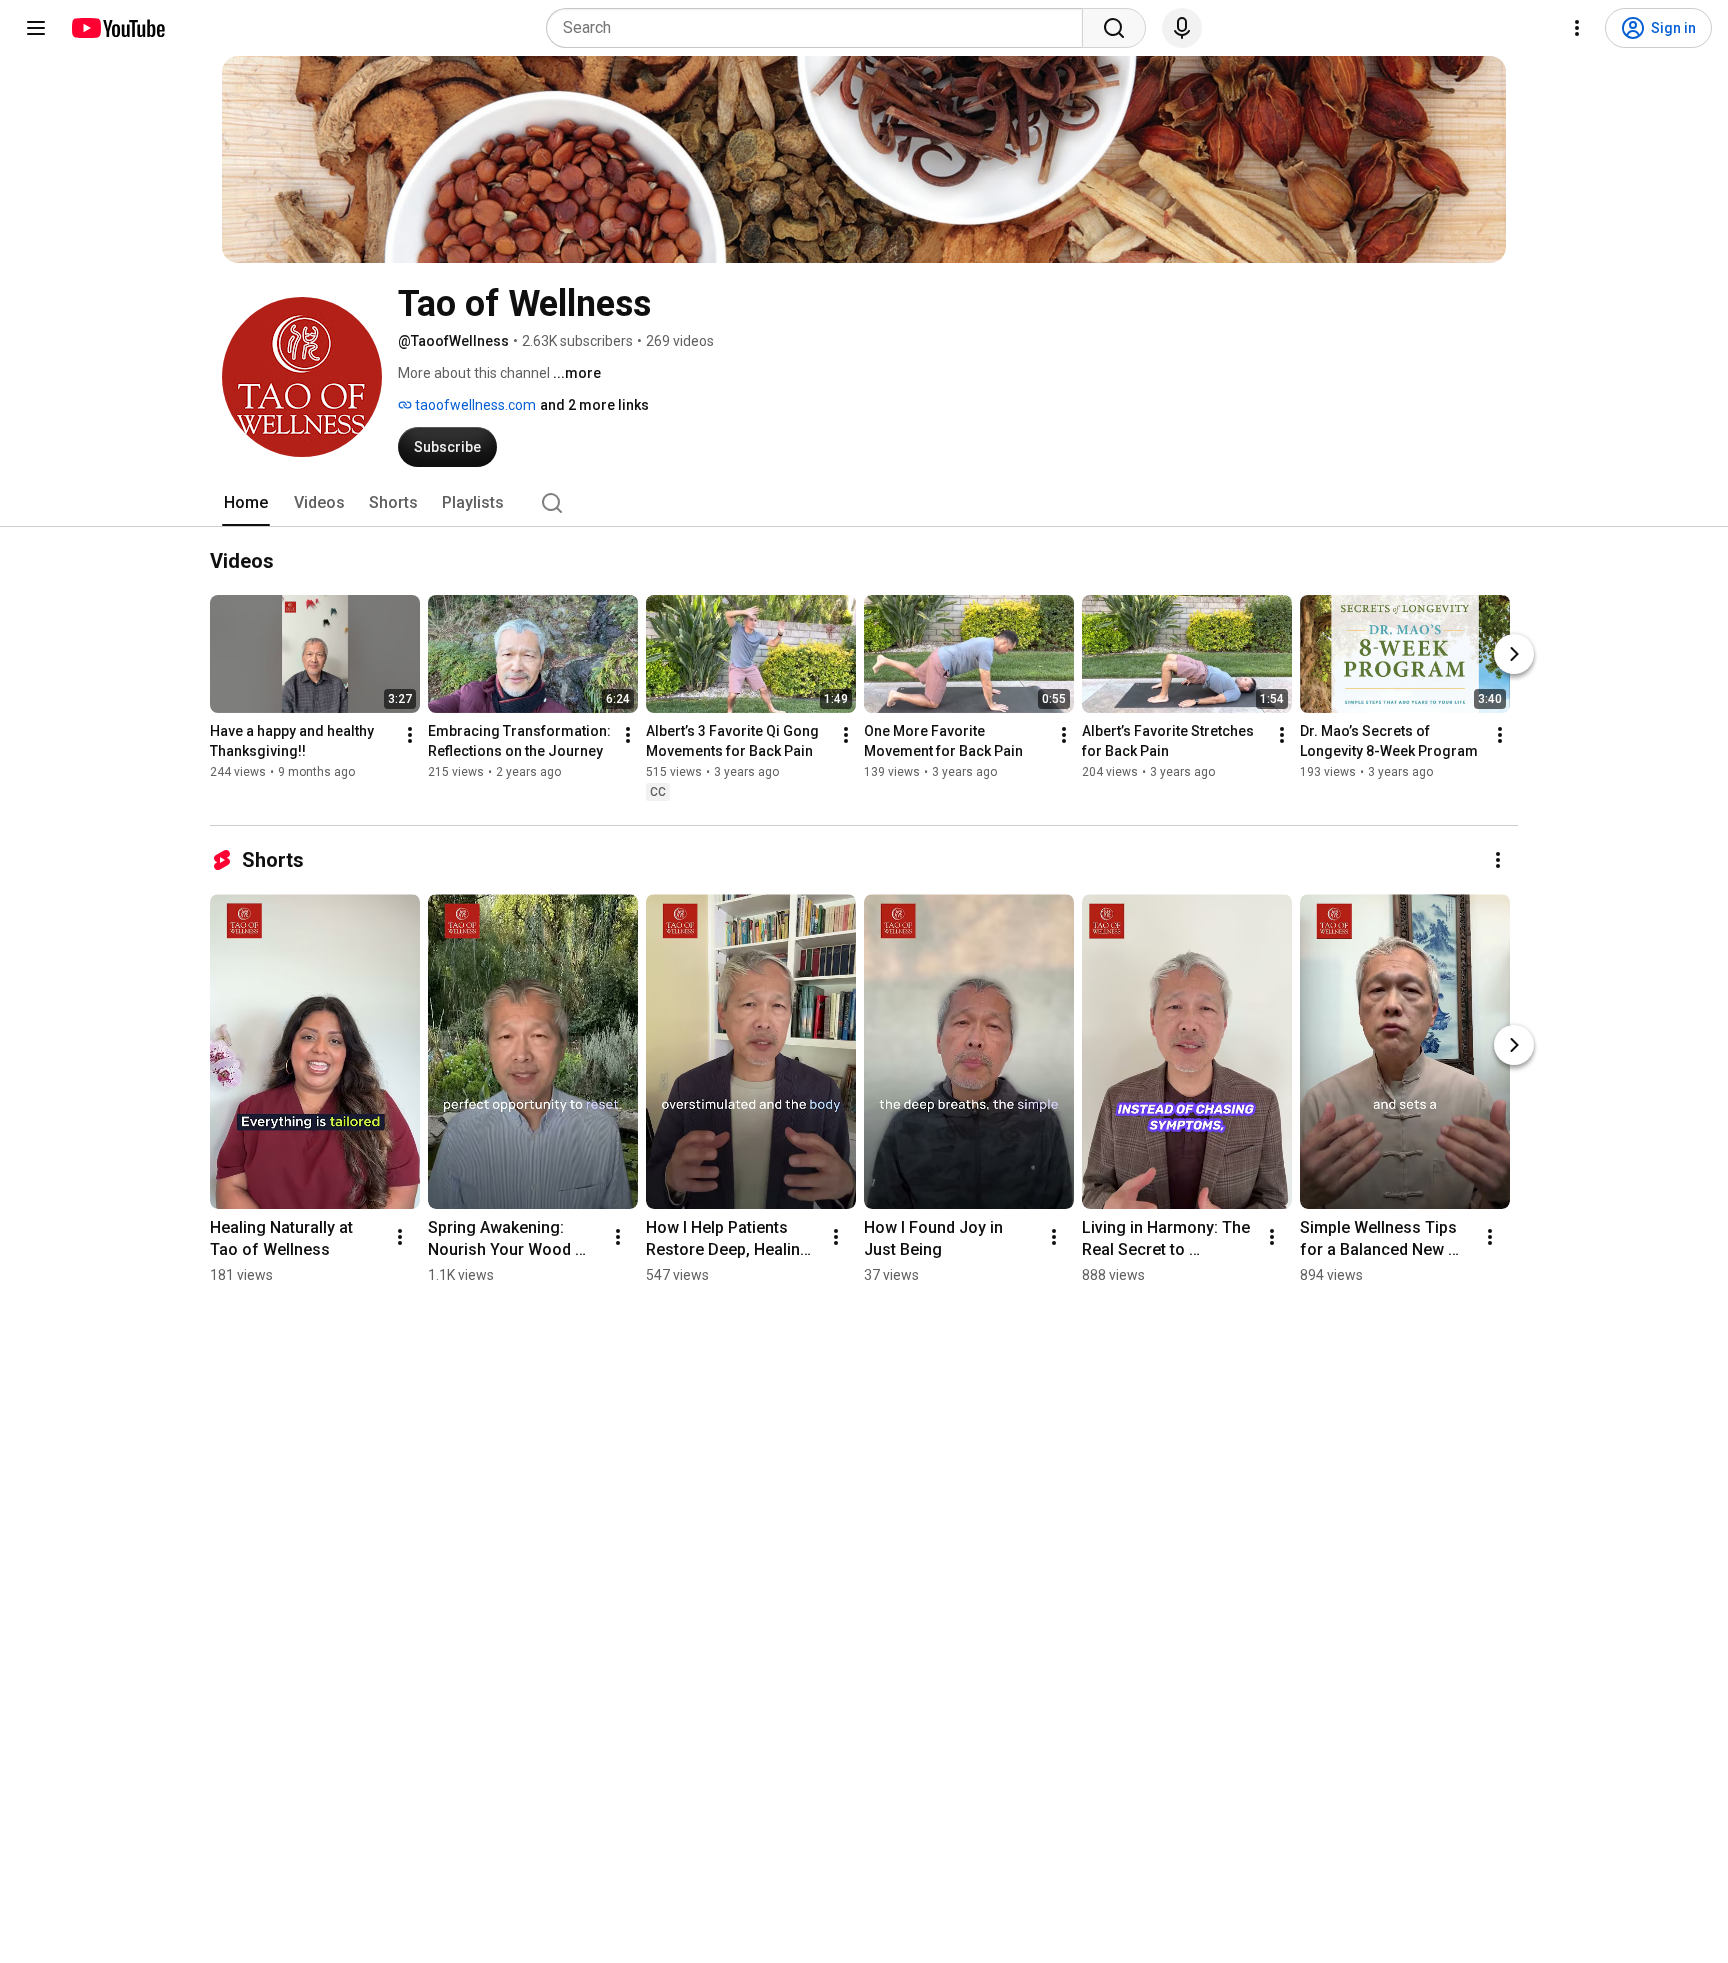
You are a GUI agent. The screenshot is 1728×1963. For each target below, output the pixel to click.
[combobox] (820, 28)
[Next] (1514, 654)
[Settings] (1577, 28)
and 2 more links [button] (594, 405)
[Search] (1114, 28)
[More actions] (410, 735)
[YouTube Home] (117, 28)
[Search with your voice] (1182, 28)
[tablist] (864, 503)
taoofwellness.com (474, 405)
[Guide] (36, 28)
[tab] (246, 503)
